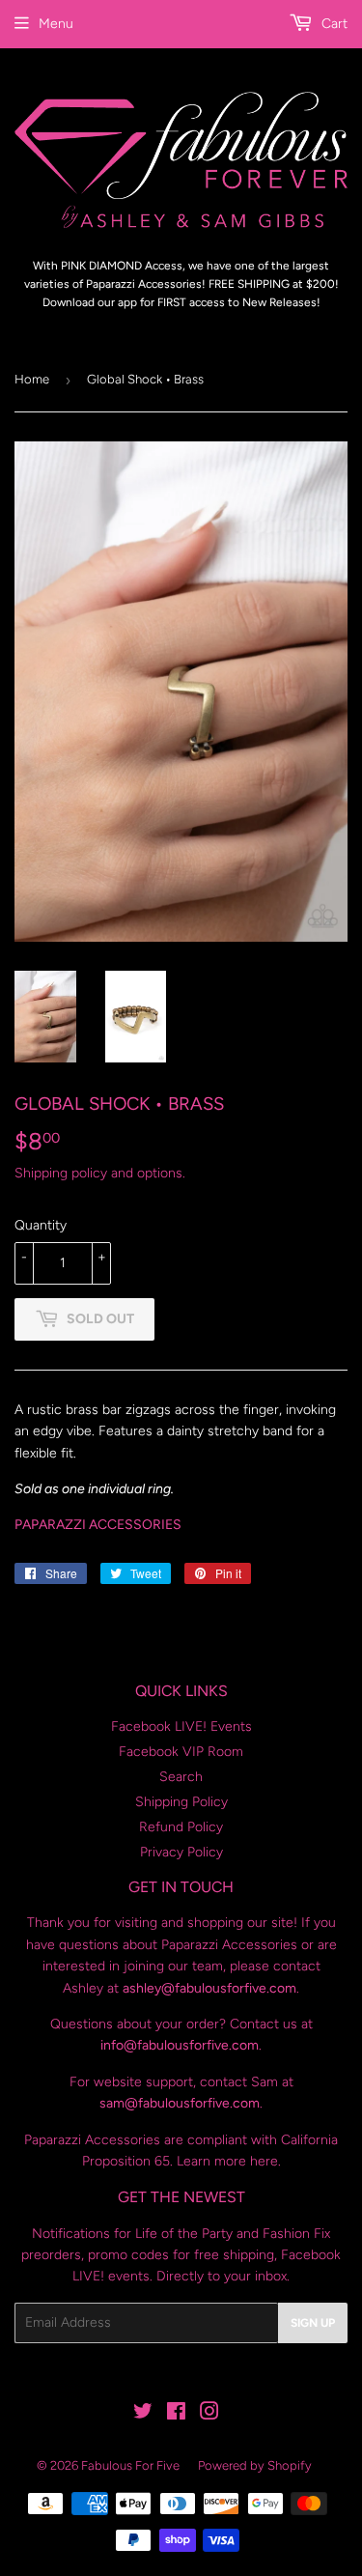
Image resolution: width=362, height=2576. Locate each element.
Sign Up (313, 2323)
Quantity (41, 1225)
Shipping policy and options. (100, 1173)
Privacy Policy (181, 1852)
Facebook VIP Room (181, 1752)
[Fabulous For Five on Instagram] (209, 2414)
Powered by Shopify (255, 2465)
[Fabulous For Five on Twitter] (143, 2414)
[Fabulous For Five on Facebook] (176, 2414)
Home (32, 379)
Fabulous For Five (130, 2465)
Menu (56, 24)
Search (181, 1777)
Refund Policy (181, 1827)
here (264, 2161)
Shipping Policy (181, 1802)
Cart (333, 24)
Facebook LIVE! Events (181, 1727)
